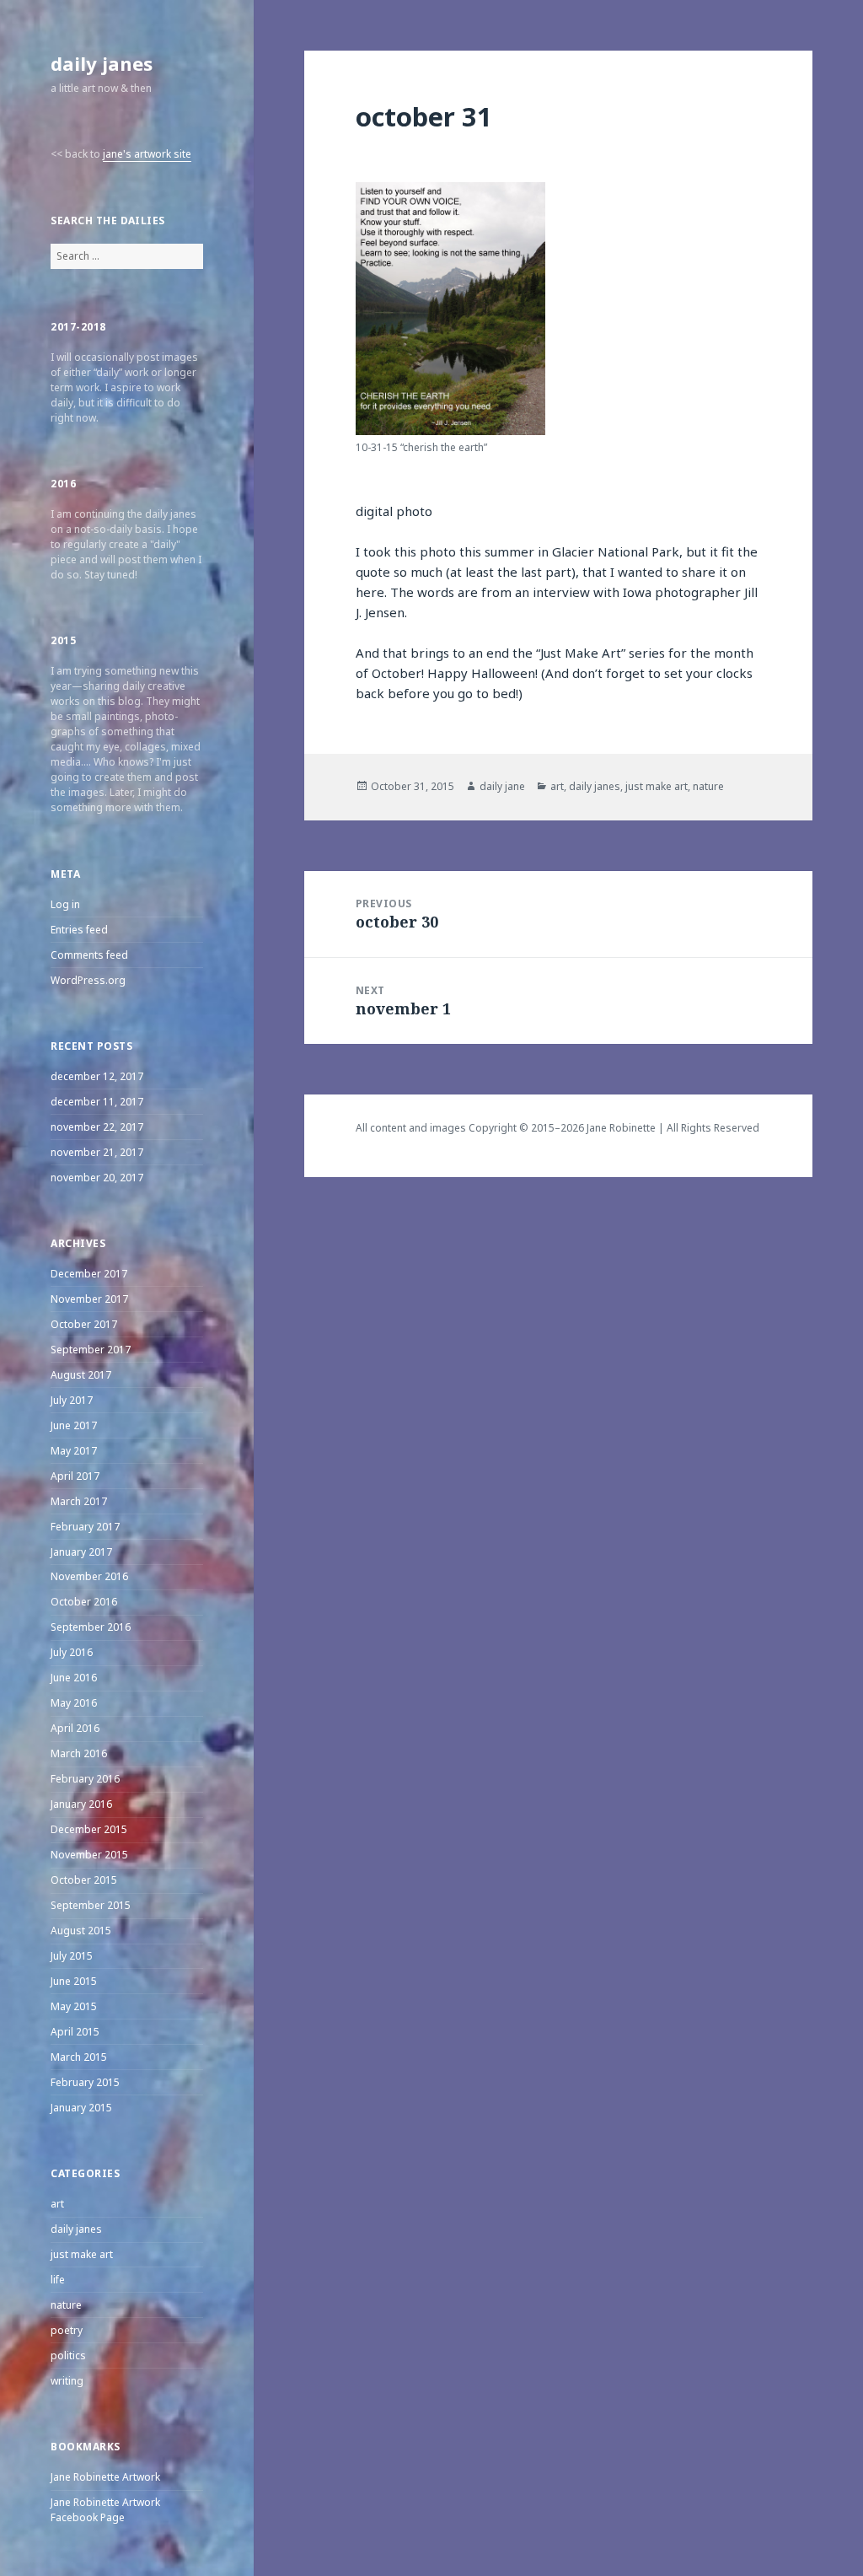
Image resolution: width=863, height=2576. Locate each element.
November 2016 (89, 1576)
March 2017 (79, 1501)
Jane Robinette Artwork (105, 2477)
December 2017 (89, 1274)
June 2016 (74, 1678)
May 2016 (74, 1703)
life (58, 2280)
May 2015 (74, 2006)
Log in (65, 904)
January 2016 (81, 1804)
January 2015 (81, 2108)
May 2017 (74, 1451)
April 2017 (75, 1476)
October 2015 (84, 1880)
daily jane (502, 786)
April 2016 (75, 1728)
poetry (67, 2330)
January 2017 (81, 1552)
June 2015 (74, 1981)
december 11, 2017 (97, 1102)
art (57, 2204)
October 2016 (84, 1602)
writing (67, 2381)
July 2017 (72, 1400)
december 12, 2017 (97, 1076)
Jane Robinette (621, 1128)
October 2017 (84, 1324)
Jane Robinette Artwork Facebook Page (105, 2510)
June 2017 (74, 1425)
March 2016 (79, 1753)
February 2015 (85, 2082)
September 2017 (91, 1350)
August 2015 (81, 1931)
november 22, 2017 (97, 1127)
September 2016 (91, 1627)
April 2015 (75, 2032)
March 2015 (79, 2057)
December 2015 (89, 1829)
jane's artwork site (147, 154)
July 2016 (72, 1652)
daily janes (102, 63)
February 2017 (85, 1527)
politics (68, 2356)
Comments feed (89, 955)
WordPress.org (88, 980)
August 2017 (81, 1375)
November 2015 (89, 1855)
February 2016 (85, 1779)
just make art (82, 2254)
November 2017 (89, 1299)
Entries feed (79, 930)
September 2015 (91, 1905)
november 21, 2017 (97, 1152)
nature (66, 2305)
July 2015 (72, 1956)
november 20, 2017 (97, 1178)
